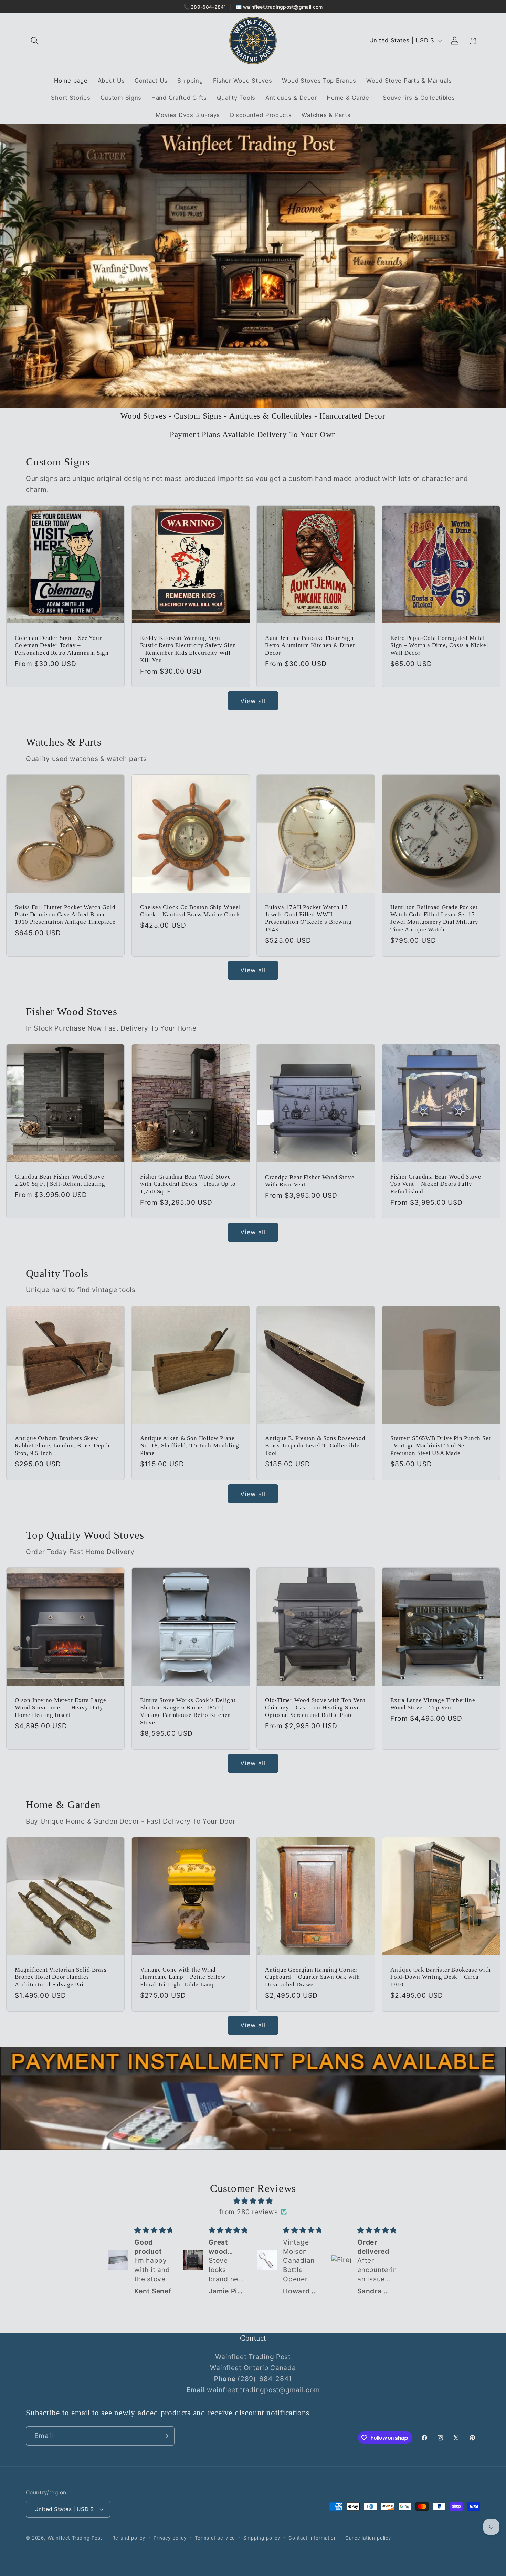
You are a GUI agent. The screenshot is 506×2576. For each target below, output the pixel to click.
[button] (35, 41)
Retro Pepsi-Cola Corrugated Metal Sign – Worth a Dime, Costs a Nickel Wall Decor (439, 645)
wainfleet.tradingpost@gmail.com (283, 7)
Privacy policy (170, 2538)
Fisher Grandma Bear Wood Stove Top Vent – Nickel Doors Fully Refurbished (436, 1184)
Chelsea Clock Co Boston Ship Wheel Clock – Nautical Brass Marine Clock (191, 911)
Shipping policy (262, 2538)
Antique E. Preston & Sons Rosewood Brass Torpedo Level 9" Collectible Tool (315, 1446)
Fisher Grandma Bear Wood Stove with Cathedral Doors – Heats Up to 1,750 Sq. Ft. (188, 1184)
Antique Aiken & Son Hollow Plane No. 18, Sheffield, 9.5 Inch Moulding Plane (190, 1446)
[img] (253, 2201)
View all (253, 701)
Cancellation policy (368, 2538)
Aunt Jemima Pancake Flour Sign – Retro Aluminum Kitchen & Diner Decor (312, 645)
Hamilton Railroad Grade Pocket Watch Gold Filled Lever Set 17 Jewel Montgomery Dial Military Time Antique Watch (434, 918)
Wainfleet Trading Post (75, 2538)
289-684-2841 (209, 7)
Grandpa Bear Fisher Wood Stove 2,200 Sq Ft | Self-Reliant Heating (60, 1180)
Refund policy (129, 2538)
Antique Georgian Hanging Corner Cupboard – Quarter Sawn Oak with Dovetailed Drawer (313, 1977)
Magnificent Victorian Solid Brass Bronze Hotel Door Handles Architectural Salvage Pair (61, 1977)
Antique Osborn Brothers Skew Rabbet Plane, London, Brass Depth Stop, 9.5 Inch (62, 1446)
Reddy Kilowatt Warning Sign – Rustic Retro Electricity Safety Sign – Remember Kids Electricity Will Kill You (188, 649)
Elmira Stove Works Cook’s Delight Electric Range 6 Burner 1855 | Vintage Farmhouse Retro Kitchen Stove (188, 1711)
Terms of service (215, 2538)
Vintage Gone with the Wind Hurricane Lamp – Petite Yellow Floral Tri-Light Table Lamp (183, 1977)
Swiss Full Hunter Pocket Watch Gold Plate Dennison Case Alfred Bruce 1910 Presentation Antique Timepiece (65, 915)
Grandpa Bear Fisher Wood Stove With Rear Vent (310, 1181)
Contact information (313, 2538)
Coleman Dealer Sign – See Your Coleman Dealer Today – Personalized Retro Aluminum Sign (62, 645)
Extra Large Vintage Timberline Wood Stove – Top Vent (433, 1704)
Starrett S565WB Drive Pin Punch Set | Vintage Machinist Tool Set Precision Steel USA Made (440, 1446)
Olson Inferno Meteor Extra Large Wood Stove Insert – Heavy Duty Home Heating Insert (61, 1708)
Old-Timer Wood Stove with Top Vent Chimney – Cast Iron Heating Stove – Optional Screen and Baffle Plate (315, 1708)
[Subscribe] (165, 2436)
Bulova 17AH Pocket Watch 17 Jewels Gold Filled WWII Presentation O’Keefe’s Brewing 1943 (308, 918)
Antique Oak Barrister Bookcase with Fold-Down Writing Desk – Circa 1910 (440, 1977)
